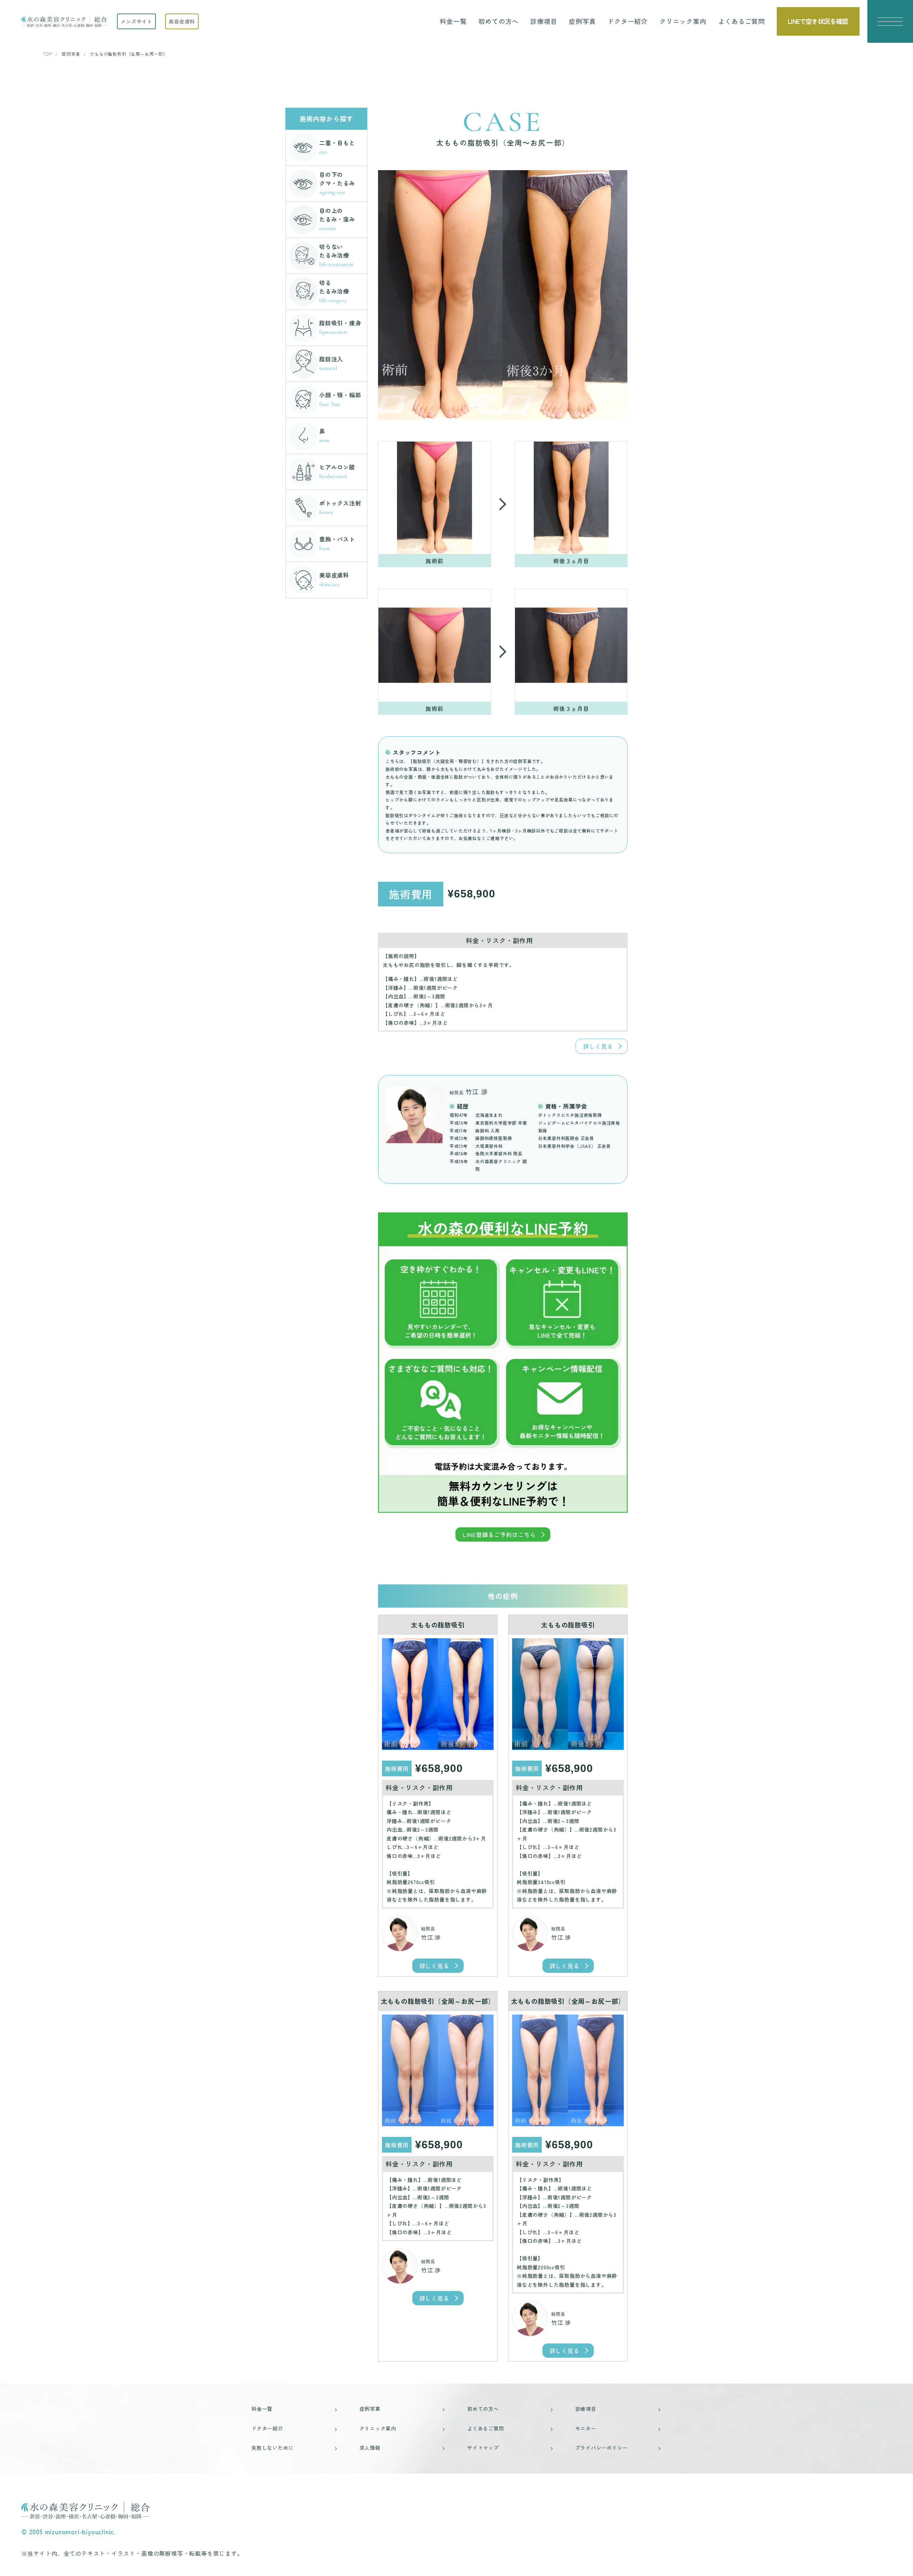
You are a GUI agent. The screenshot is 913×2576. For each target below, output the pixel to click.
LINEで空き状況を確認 (818, 21)
